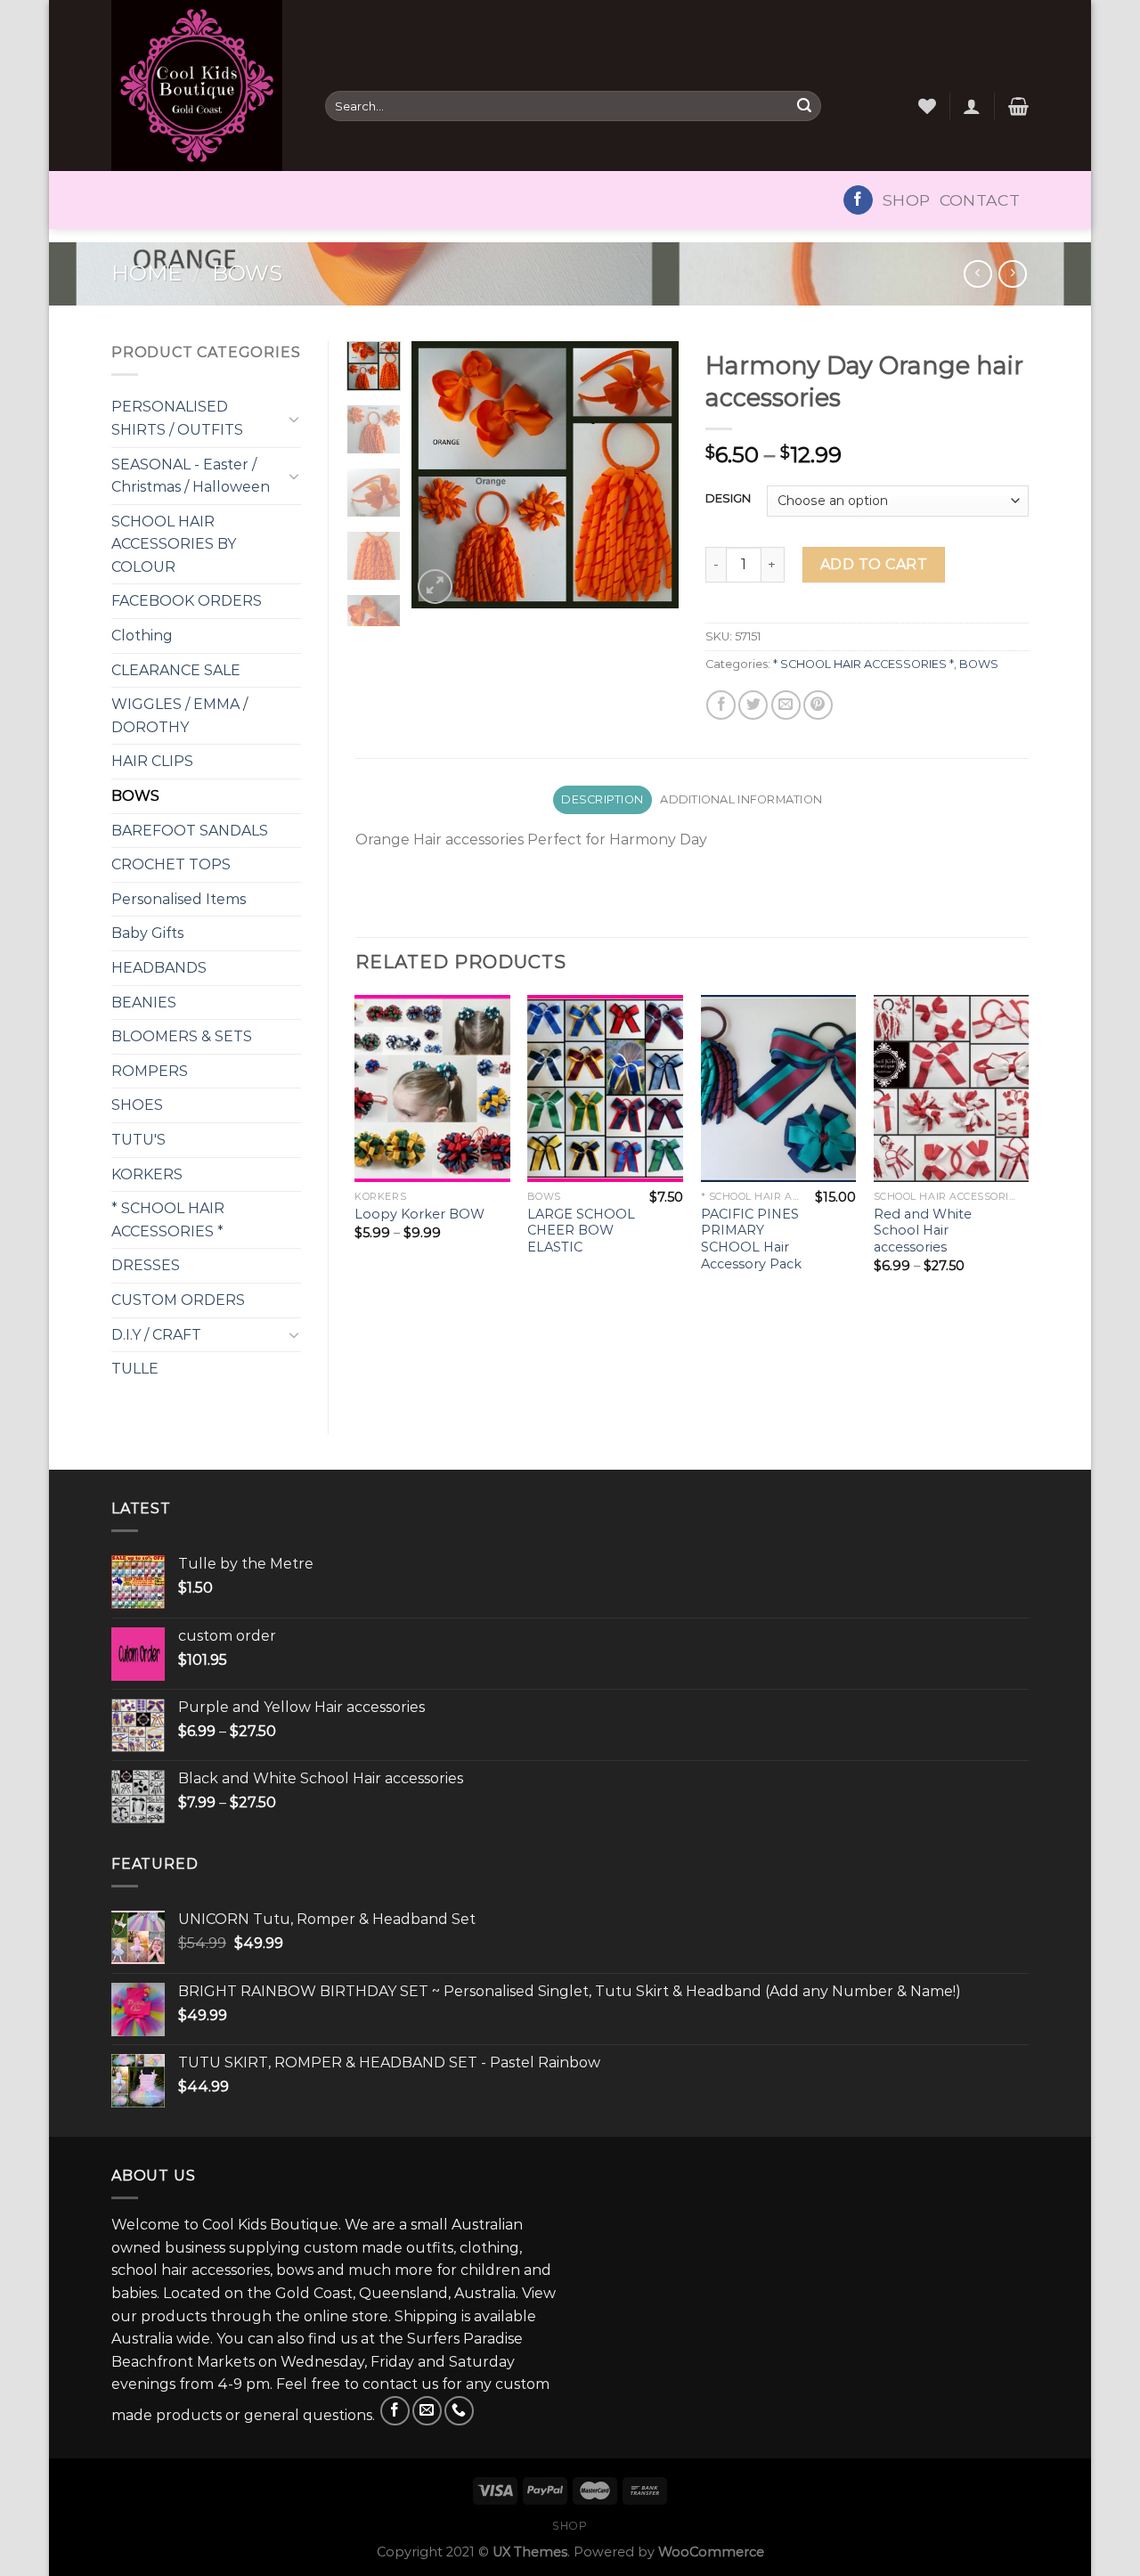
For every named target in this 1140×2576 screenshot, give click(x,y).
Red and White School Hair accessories (923, 1231)
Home (147, 273)
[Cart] (1018, 106)
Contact (980, 200)
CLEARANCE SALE (176, 670)
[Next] (651, 475)
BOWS (247, 273)
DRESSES (146, 1265)
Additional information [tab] (741, 799)
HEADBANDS (159, 968)
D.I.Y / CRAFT (156, 1335)
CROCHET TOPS (171, 864)
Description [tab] (602, 799)
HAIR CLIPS (152, 761)
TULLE (135, 1369)
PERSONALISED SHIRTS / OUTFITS (177, 418)
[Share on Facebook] (721, 705)
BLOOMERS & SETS (182, 1036)
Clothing (142, 636)
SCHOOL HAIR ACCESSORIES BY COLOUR (174, 544)
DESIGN (728, 499)
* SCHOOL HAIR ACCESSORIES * (168, 1220)
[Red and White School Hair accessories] (952, 1088)
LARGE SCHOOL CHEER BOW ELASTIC (581, 1231)
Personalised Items (179, 899)
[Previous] (439, 475)
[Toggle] (294, 419)
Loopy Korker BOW (419, 1214)
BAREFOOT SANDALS (190, 831)
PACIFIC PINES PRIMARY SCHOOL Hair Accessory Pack (751, 1239)
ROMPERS (150, 1071)
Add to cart (874, 564)
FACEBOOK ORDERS (187, 601)
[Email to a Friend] (786, 705)
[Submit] (804, 106)
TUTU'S (138, 1140)
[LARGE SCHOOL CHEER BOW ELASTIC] (605, 1088)
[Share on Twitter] (753, 705)
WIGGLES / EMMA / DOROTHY (179, 716)
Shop (906, 200)
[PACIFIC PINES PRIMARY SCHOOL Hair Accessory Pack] (779, 1088)
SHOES (137, 1105)
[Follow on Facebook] (858, 200)
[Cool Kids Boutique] (205, 86)
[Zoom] (435, 587)
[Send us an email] (427, 2411)
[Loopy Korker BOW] (432, 1088)
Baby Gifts (147, 933)
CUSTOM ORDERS (178, 1300)
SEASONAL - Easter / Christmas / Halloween (191, 476)
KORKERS (147, 1174)
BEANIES (144, 1003)
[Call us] (459, 2411)
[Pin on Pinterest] (818, 705)
